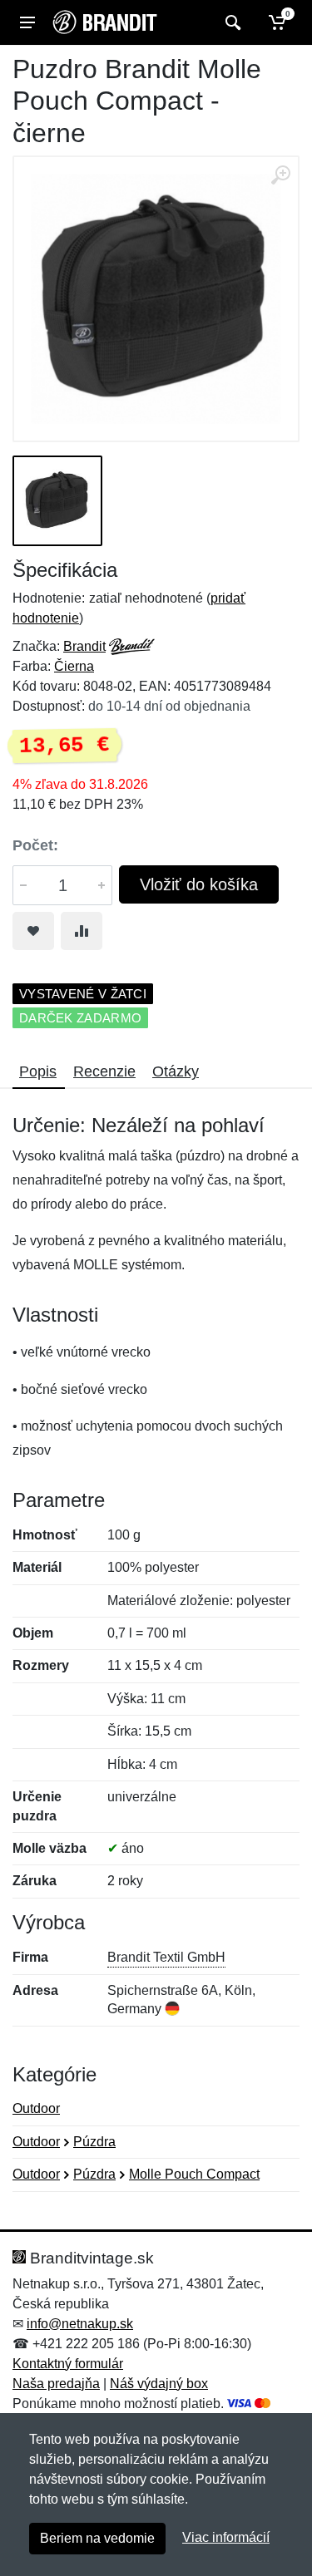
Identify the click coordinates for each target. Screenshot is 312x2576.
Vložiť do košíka (199, 884)
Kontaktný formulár (68, 2364)
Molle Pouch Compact (194, 2174)
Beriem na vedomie (97, 2538)
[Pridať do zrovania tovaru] (82, 931)
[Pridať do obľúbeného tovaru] (33, 931)
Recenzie (104, 1071)
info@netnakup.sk (80, 2324)
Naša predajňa (56, 2384)
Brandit (84, 646)
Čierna (74, 666)
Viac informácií (226, 2537)
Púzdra (94, 2142)
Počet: (35, 845)
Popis (38, 1071)
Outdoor (36, 2108)
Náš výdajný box (159, 2384)
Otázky (176, 1071)
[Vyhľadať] (231, 22)
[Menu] (27, 22)
